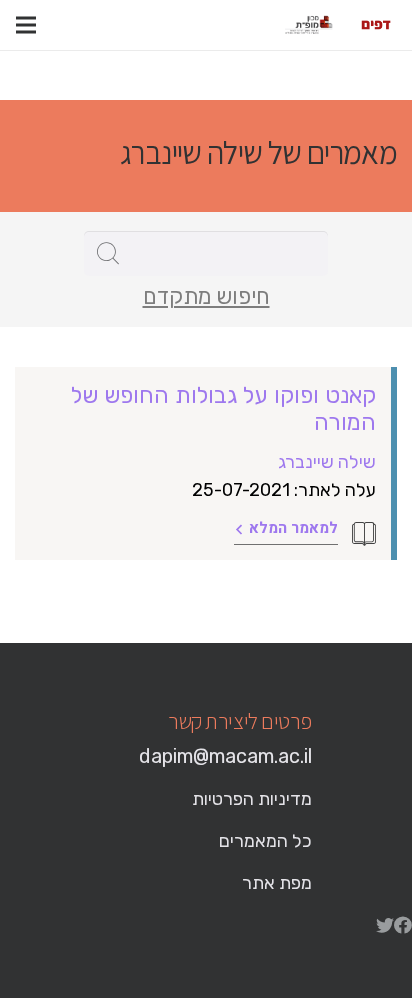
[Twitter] (385, 925)
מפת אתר (277, 883)
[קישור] (376, 25)
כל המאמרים (265, 841)
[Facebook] (403, 925)
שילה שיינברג (327, 462)
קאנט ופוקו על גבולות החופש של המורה (223, 409)
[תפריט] (26, 25)
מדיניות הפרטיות (252, 799)
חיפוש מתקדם (206, 297)
